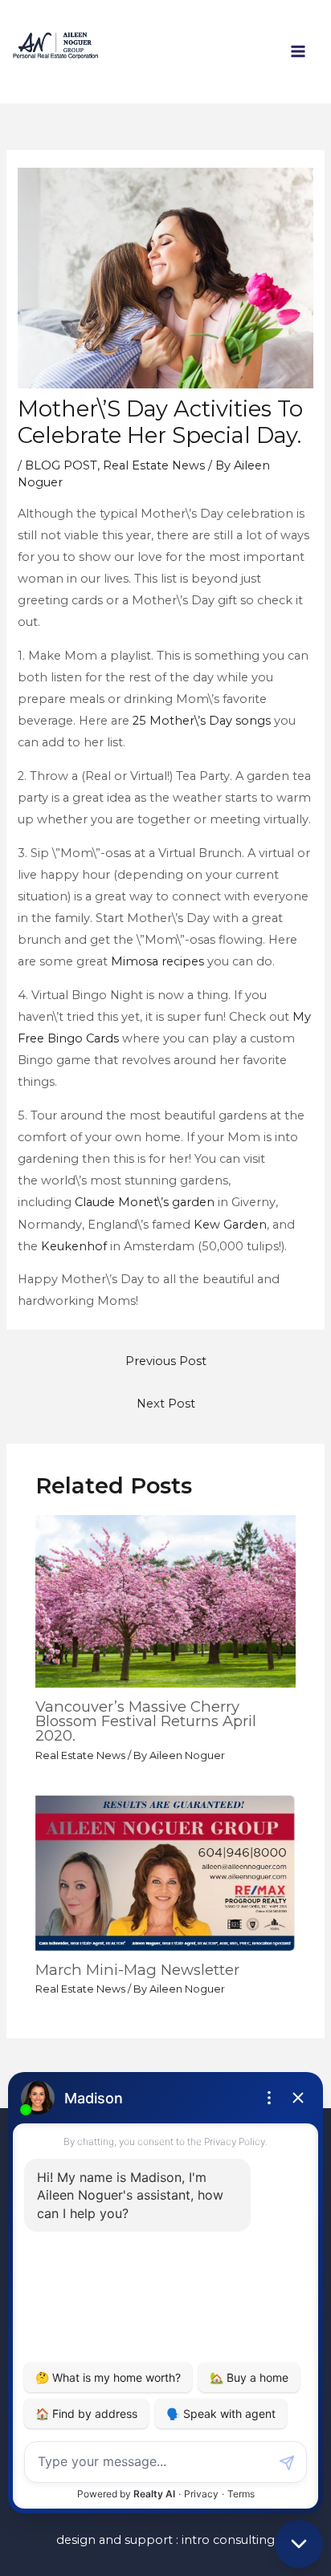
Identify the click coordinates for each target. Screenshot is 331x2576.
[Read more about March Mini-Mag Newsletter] (165, 1872)
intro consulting (228, 2540)
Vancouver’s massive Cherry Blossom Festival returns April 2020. (146, 1721)
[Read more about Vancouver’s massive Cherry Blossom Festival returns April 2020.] (165, 1601)
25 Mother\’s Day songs (202, 721)
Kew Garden (230, 1225)
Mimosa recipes (157, 961)
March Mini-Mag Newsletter (137, 1970)
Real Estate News (154, 465)
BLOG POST (61, 465)
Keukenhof (74, 1246)
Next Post (166, 1404)
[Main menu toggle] (298, 51)
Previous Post (166, 1361)
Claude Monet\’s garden (145, 1202)
